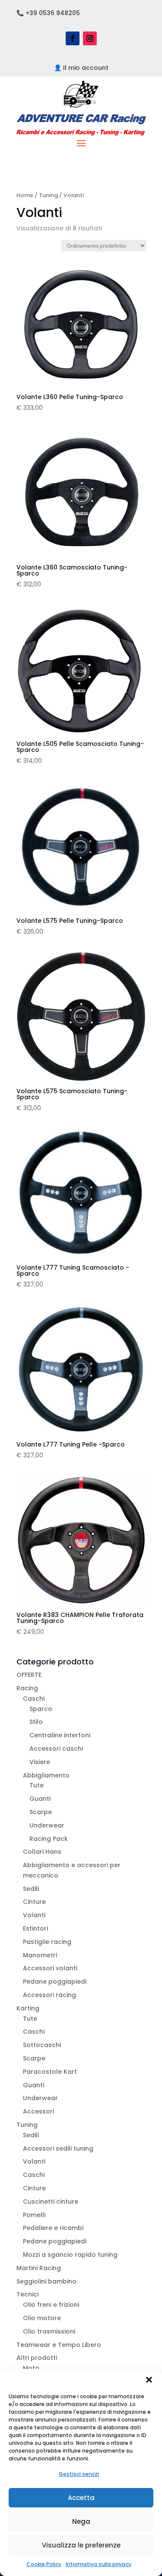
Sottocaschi (42, 2045)
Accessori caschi (56, 1749)
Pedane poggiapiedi (55, 1982)
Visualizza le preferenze (81, 2545)
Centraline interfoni (60, 1735)
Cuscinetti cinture (51, 2202)
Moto (31, 2368)
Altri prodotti (37, 2358)
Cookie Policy (44, 2564)
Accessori (38, 2111)
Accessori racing (49, 1995)
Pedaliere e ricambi (53, 2228)
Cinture (34, 1902)
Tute (37, 1785)
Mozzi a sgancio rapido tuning (70, 2255)
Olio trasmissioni (49, 2331)
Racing (27, 1688)
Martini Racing (39, 2268)
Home (25, 195)
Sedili (31, 1889)
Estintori (35, 1928)
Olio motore (42, 2318)
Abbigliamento (46, 1775)
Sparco (41, 1709)
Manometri (40, 1955)
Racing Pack (49, 1839)
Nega (81, 2521)
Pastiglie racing (47, 1942)
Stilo (36, 1722)
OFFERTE (29, 1675)
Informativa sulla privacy (98, 2564)
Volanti (34, 1915)
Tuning (48, 195)
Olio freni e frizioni (51, 2305)
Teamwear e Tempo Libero (59, 2345)
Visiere (40, 1762)
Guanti (40, 1799)
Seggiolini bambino (46, 2281)
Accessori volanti (50, 1968)
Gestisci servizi (79, 2474)
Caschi (34, 1698)
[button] (149, 2380)
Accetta (81, 2498)
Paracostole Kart (50, 2072)
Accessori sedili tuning (58, 2148)
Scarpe (41, 1812)
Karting (28, 2008)
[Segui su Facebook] (73, 38)
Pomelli (34, 2215)
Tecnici (27, 2294)
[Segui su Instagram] (90, 38)
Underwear (47, 1825)
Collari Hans (42, 1852)
